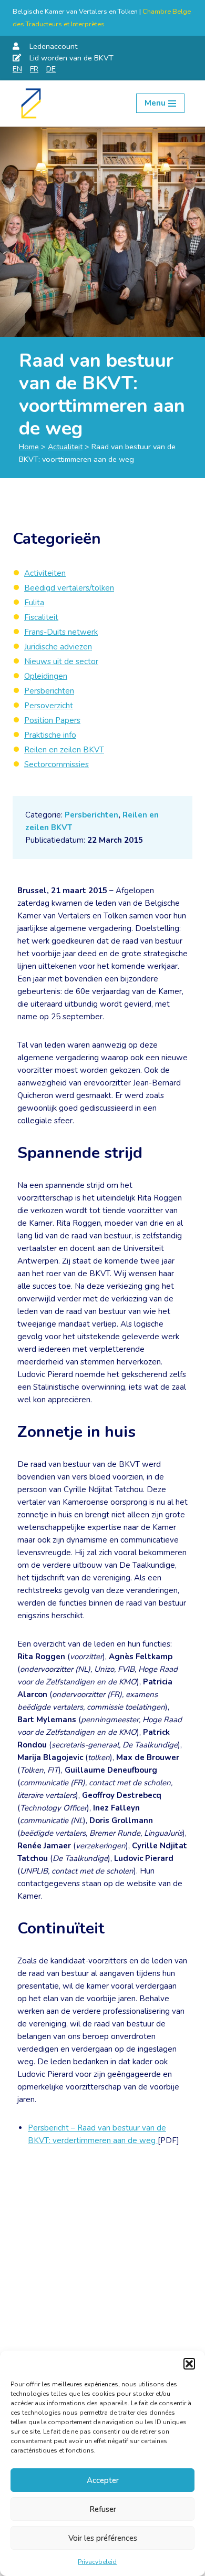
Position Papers (52, 720)
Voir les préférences (103, 2538)
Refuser (103, 2509)
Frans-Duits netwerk (61, 632)
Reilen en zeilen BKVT (64, 750)
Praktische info (50, 735)
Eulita (34, 603)
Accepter (103, 2480)
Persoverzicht (49, 706)
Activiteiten (45, 573)
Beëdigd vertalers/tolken (69, 588)
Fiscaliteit (41, 617)
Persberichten (91, 815)
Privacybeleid (97, 2562)
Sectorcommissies (57, 764)
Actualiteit (65, 447)
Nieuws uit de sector (61, 661)
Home (29, 447)
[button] (189, 2364)
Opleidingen (46, 676)
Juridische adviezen (58, 647)
